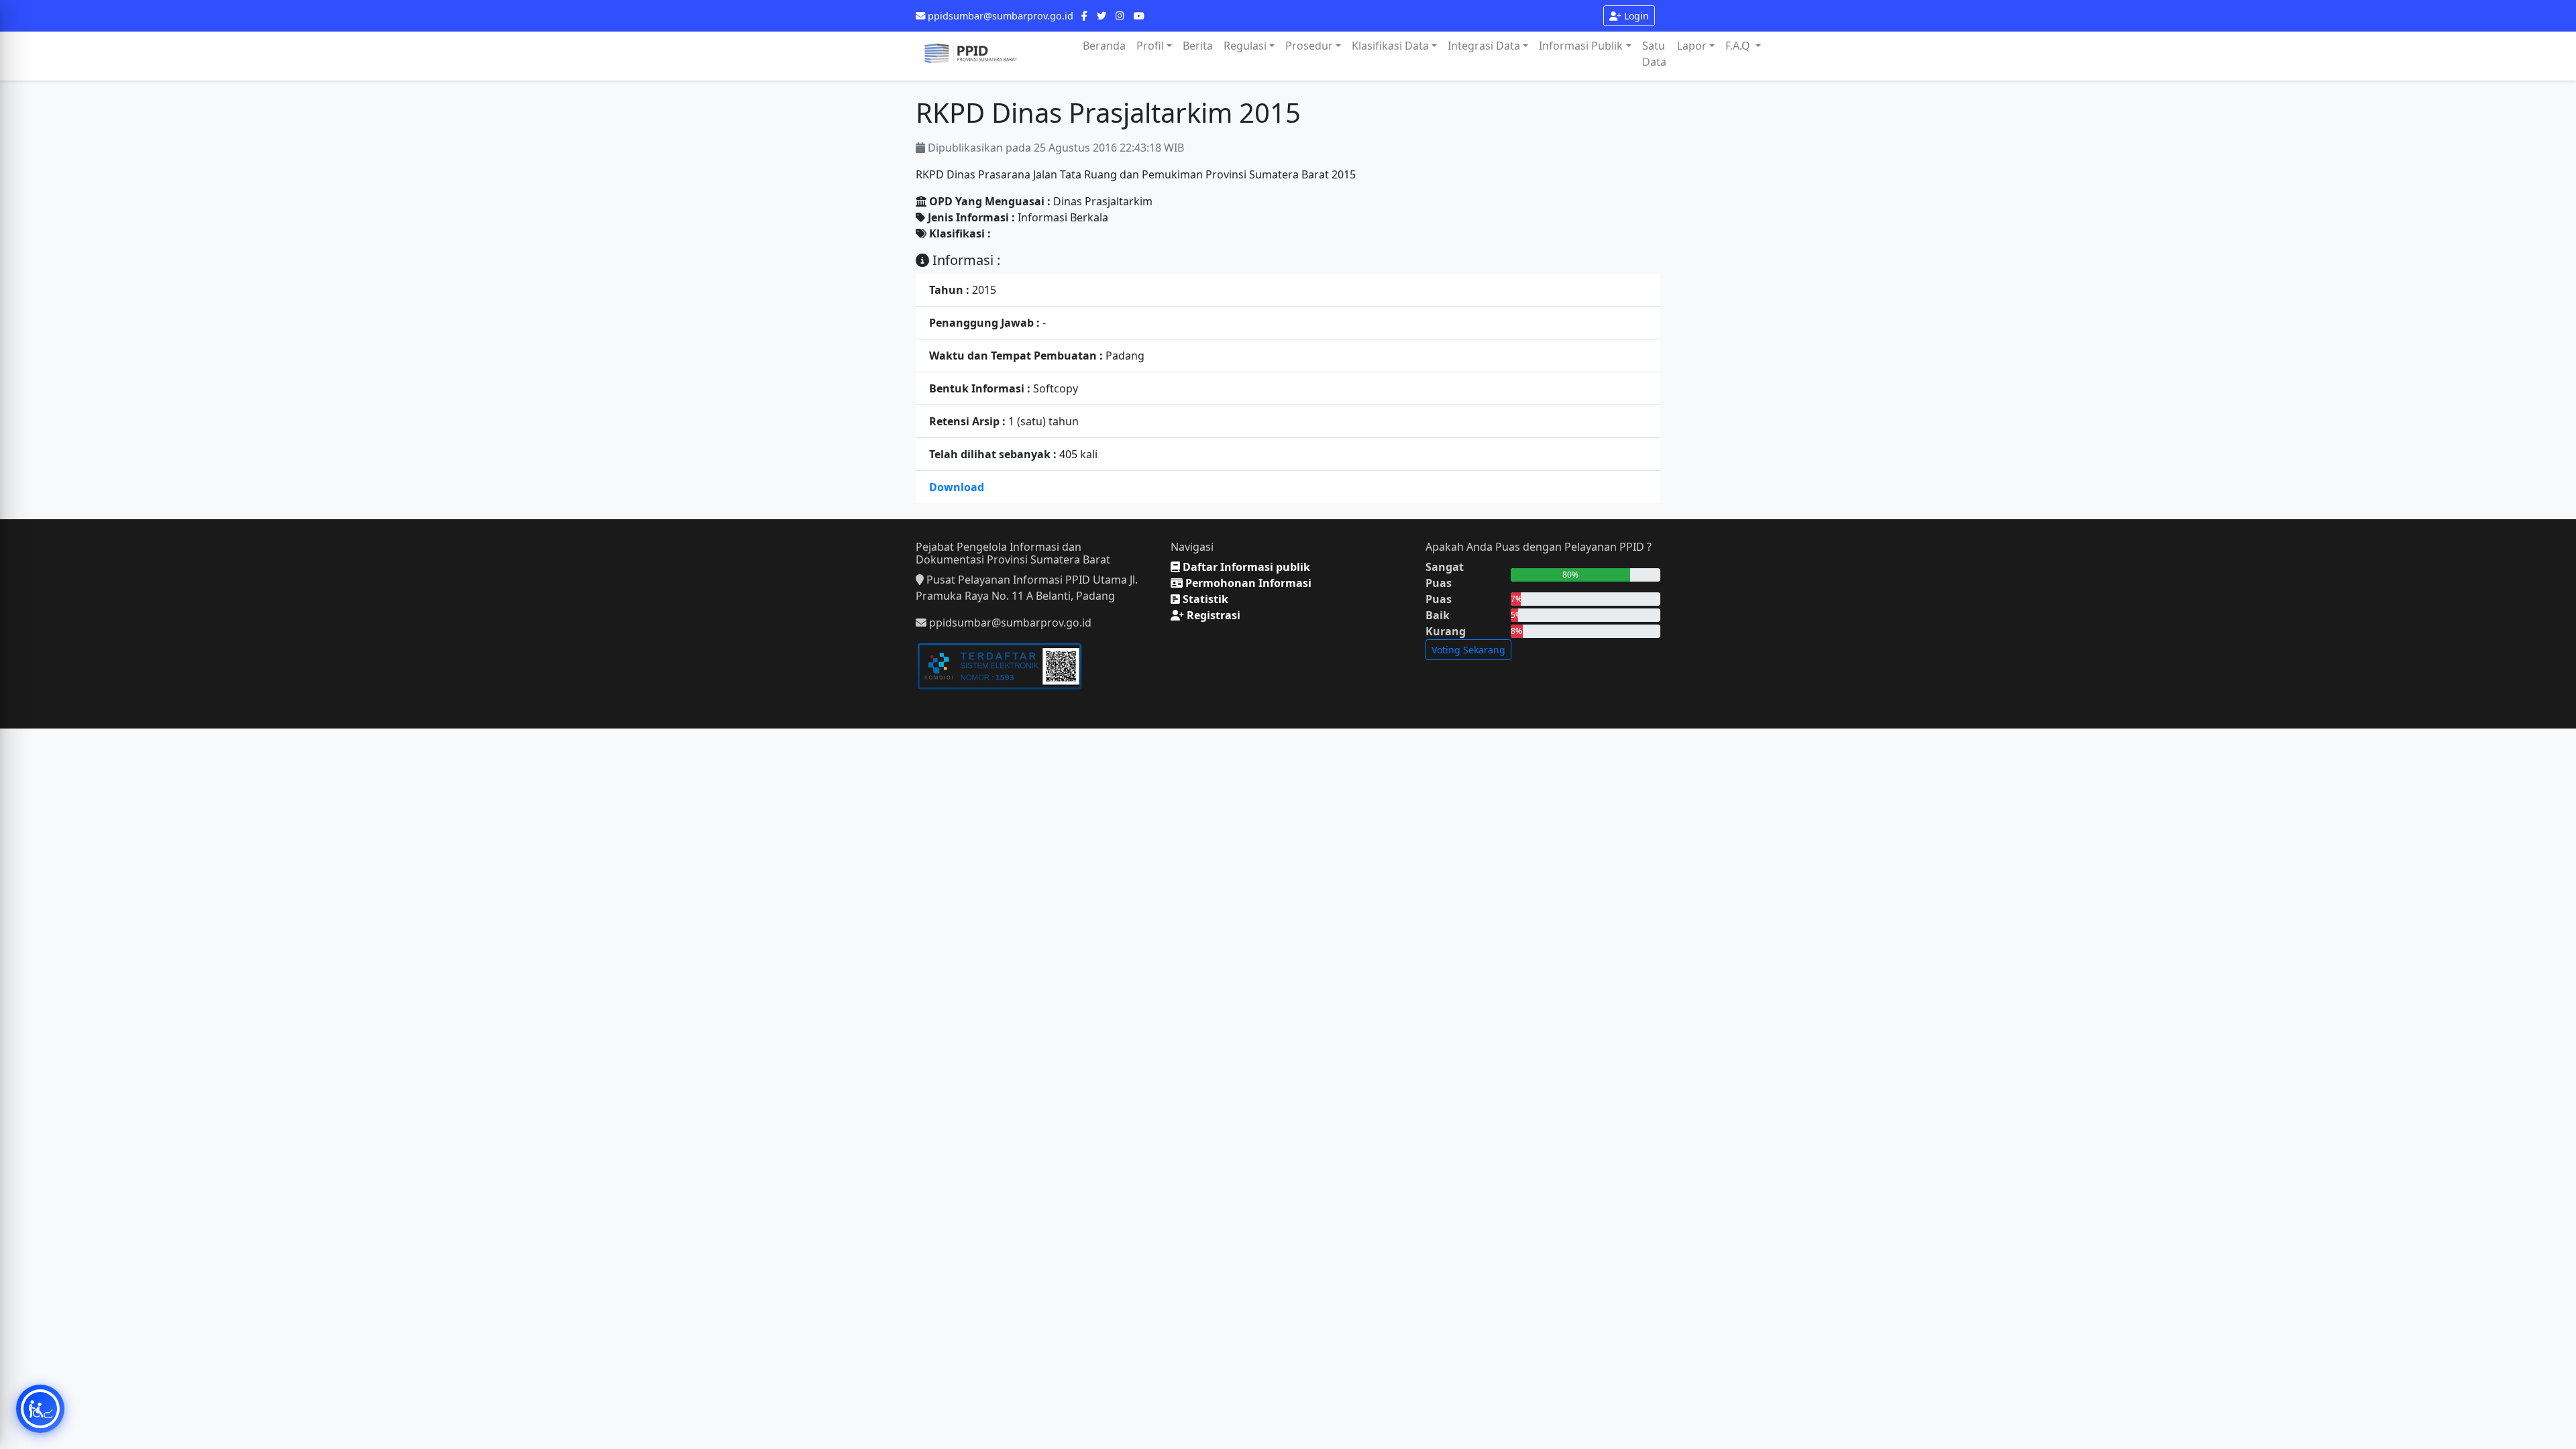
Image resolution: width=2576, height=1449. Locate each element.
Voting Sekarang (1468, 650)
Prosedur (1309, 46)
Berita (1198, 46)
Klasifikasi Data (1390, 46)
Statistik (1204, 599)
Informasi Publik (1581, 46)
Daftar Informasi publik (1245, 567)
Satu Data (1654, 54)
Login (1635, 16)
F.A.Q (1739, 46)
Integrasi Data (1484, 46)
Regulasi (1245, 46)
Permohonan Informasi (1247, 583)
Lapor (1692, 46)
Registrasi (1212, 615)
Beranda (1104, 46)
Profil (1150, 46)
